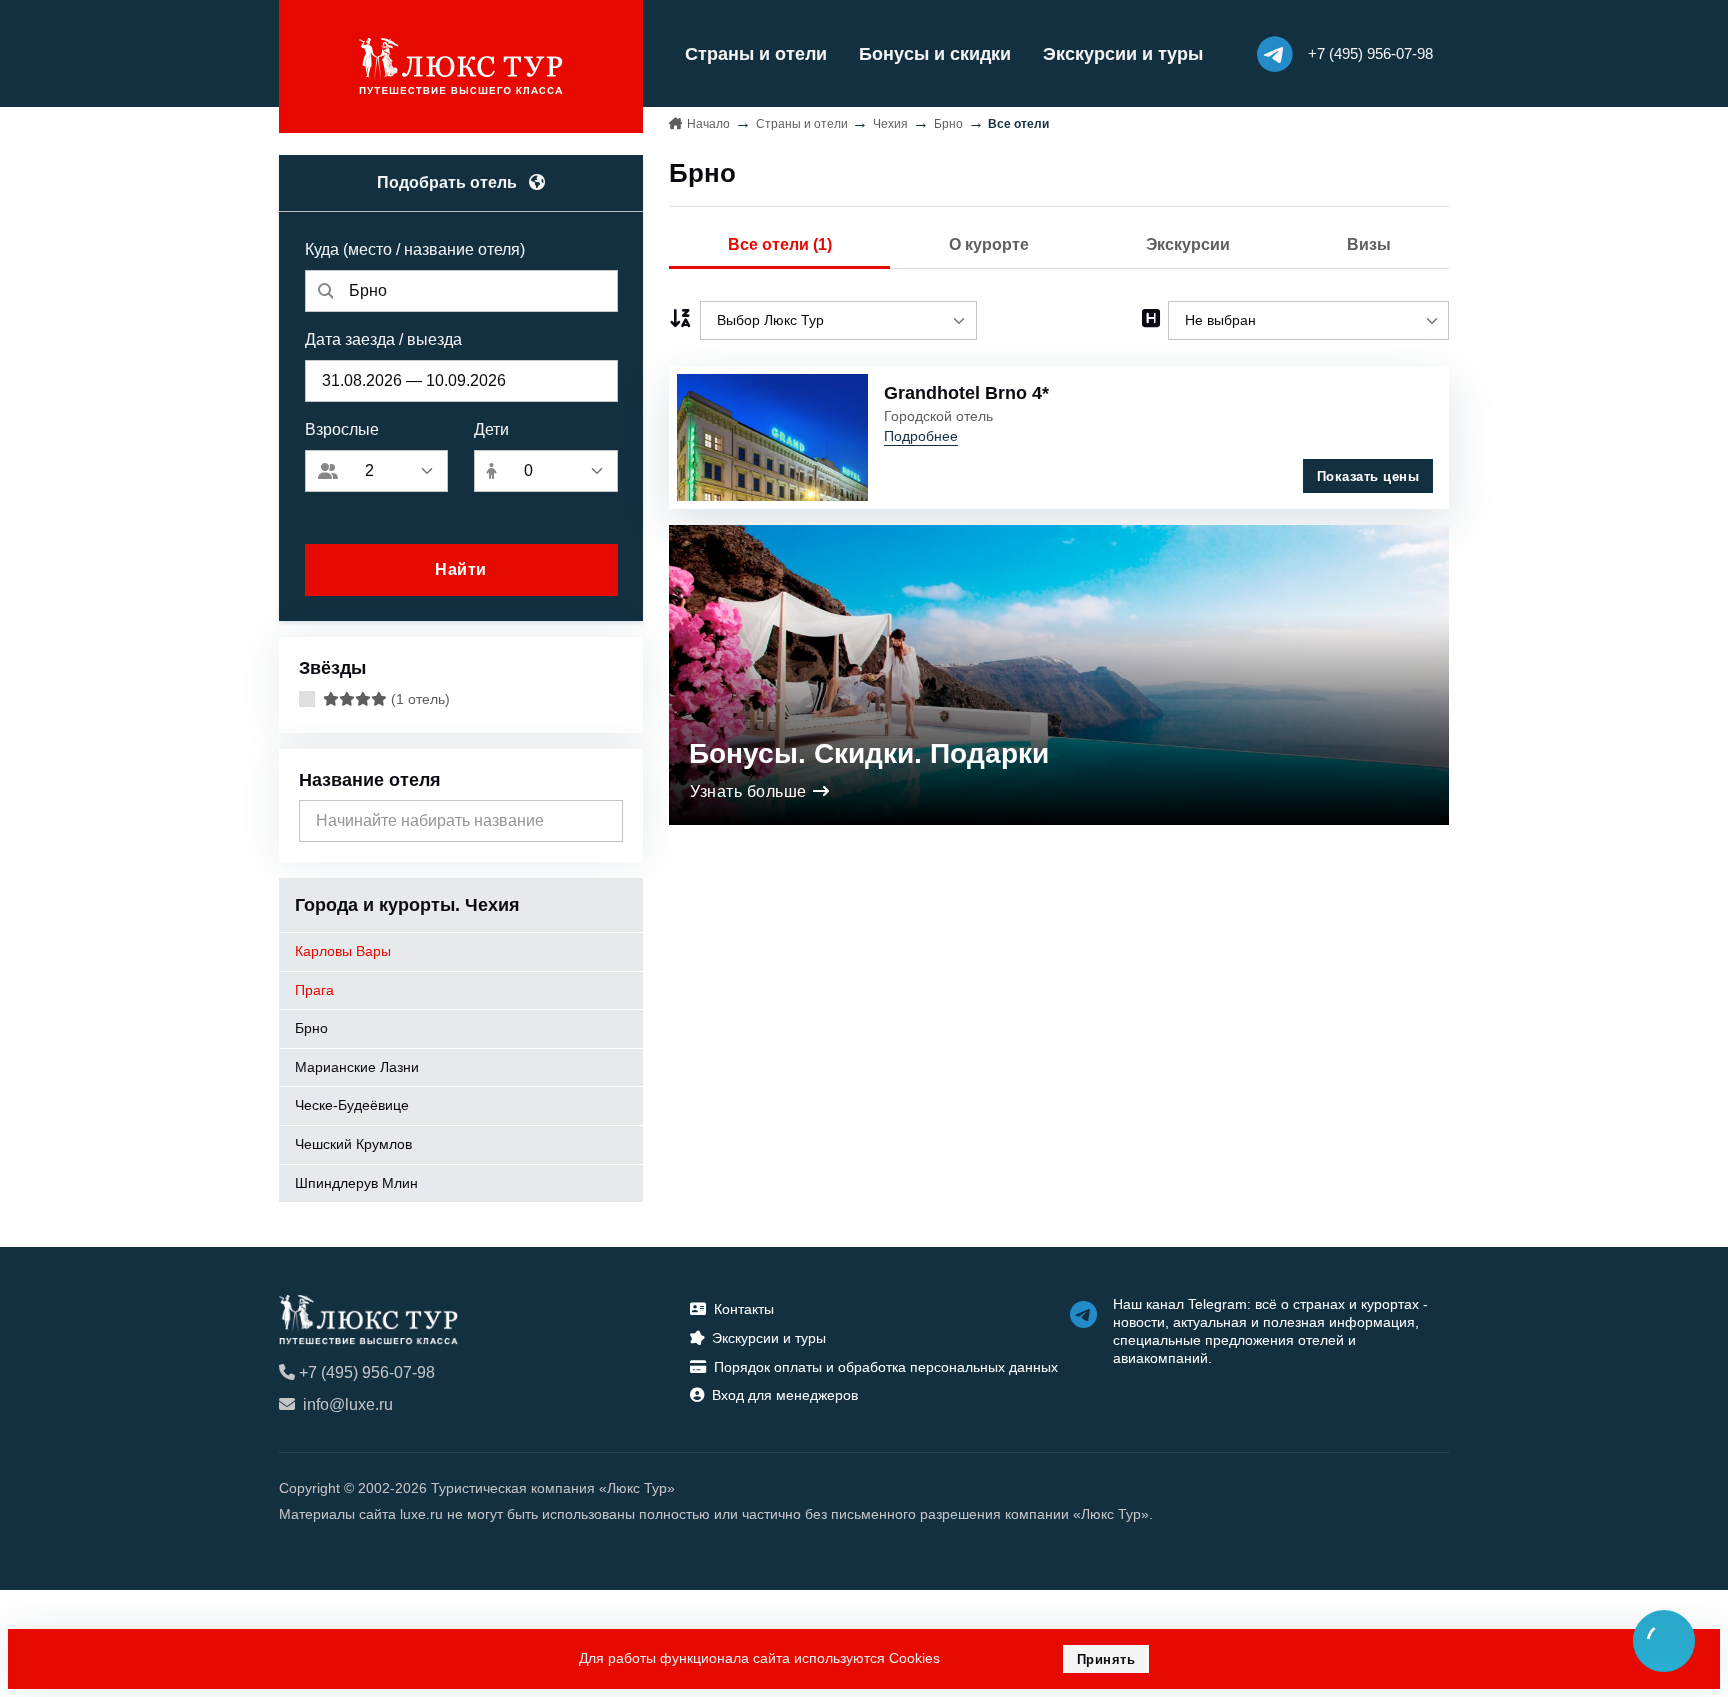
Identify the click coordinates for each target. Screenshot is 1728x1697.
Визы (1369, 244)
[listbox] (838, 320)
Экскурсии (1188, 244)
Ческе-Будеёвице (352, 1105)
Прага (314, 990)
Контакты (744, 1309)
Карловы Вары (343, 951)
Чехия (890, 124)
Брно (311, 1028)
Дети (491, 429)
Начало (708, 124)
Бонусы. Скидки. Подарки (869, 753)
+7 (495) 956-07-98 (367, 1372)
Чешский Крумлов (353, 1144)
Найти (461, 569)
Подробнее (921, 436)
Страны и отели (756, 54)
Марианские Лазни (357, 1067)
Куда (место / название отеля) (415, 249)
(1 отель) (418, 699)
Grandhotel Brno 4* (966, 393)
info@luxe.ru (348, 1404)
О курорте (989, 244)
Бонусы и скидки (935, 54)
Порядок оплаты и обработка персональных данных (886, 1367)
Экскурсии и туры (1123, 54)
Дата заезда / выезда (383, 339)
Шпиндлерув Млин (356, 1183)
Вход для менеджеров (785, 1395)
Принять (1106, 1659)
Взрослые (342, 429)
